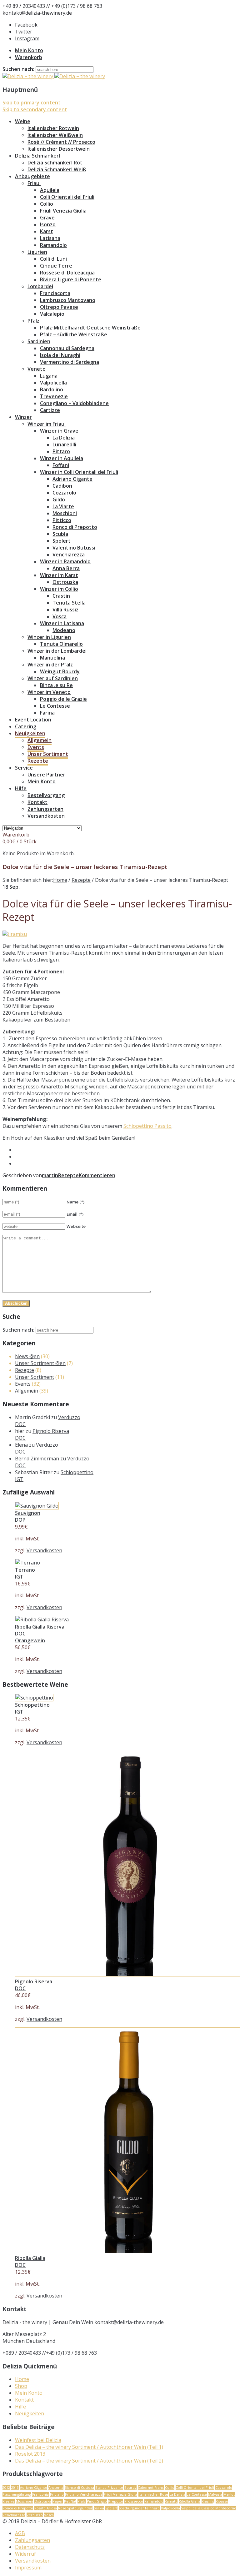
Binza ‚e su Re (56, 685)
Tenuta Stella (69, 603)
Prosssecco (134, 2501)
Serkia (99, 2508)
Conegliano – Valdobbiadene (74, 403)
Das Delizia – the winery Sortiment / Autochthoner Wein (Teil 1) (89, 2447)
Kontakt (37, 802)
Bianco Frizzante (109, 2487)
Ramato (171, 2501)
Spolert (62, 541)
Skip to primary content (32, 103)
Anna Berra (66, 568)
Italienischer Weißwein (55, 135)
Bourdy (130, 2487)
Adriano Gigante (72, 479)
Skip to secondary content (35, 109)
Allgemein (40, 740)
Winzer (23, 417)
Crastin (61, 596)
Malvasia (215, 2494)
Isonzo (48, 224)
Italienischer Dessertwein (59, 149)
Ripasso (222, 2501)
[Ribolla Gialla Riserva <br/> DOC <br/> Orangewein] (42, 1619)
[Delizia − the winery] (54, 76)
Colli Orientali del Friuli (67, 197)
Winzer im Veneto (49, 692)
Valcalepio (52, 314)
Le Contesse (55, 706)
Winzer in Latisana (62, 623)
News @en (27, 1356)
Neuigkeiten (30, 733)
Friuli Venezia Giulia (63, 211)
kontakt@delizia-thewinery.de (37, 13)
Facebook (26, 25)
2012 (6, 2487)
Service (24, 768)
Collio (47, 204)
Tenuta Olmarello (61, 644)
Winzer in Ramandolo (65, 561)
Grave (47, 218)
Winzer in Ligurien (49, 637)
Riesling (208, 2501)
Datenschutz (30, 2547)
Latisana (50, 238)
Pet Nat (70, 2501)
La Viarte (63, 506)
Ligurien (37, 252)
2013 (15, 2487)
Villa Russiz (65, 610)
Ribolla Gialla (190, 2501)
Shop (21, 2386)
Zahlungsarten (45, 809)
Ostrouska (65, 582)
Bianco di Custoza (79, 2487)
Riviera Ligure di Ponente (71, 279)
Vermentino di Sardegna (70, 362)
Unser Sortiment (48, 754)
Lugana (49, 376)
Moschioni (65, 513)
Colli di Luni (53, 259)
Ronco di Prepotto (75, 527)
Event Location (33, 720)
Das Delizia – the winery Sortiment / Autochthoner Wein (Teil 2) (89, 2461)
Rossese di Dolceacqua (67, 273)
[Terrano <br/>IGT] (28, 1563)
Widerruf (25, 2554)
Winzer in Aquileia (62, 458)
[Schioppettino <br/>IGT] (34, 1698)
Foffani (61, 465)
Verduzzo (35, 2515)
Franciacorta (55, 293)
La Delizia (64, 438)
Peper (58, 2501)
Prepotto (116, 2501)
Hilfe (21, 788)
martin (50, 1175)
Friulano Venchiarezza (84, 2494)
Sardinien (39, 341)
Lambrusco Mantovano (68, 300)
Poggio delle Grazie (63, 699)
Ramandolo (53, 245)
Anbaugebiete (32, 176)
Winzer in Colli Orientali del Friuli (79, 472)
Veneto (37, 369)
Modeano (64, 630)
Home (60, 880)
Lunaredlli (64, 444)
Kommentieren (97, 1175)
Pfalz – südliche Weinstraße (74, 334)
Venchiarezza (69, 555)
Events (36, 747)
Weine (23, 121)
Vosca (60, 616)
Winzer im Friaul (47, 424)
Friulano (57, 2494)
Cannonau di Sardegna (67, 348)
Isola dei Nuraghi (60, 355)
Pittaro (61, 451)
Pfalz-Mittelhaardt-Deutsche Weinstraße (90, 328)
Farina (47, 713)
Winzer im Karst (59, 575)
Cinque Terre (56, 266)
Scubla (60, 534)
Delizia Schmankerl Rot (55, 163)
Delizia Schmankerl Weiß (57, 169)
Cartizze (50, 410)
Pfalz (33, 321)
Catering (26, 726)
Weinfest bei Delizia (38, 2440)
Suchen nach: (18, 69)
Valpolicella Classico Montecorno (209, 2508)
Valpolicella (53, 383)
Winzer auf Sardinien (53, 678)
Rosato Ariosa (46, 2508)
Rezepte (38, 761)
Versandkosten (46, 816)
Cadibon (62, 486)
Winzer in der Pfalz (50, 665)
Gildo (59, 500)
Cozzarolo (64, 493)
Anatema (56, 2487)
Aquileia (50, 190)
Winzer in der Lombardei (57, 651)
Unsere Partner (46, 775)
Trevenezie (54, 396)
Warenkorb (29, 57)
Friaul (34, 183)
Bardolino (52, 389)
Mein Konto (29, 50)
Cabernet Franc (151, 2487)
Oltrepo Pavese (59, 307)
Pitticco (62, 520)
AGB (20, 2533)
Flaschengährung (17, 2494)
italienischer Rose (153, 2494)
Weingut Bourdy (60, 671)
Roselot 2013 (30, 2454)
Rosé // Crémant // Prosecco (61, 142)
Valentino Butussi (74, 548)
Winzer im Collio (59, 589)
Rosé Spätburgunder (75, 2508)
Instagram (27, 38)
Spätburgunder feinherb (139, 2508)
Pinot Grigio (97, 2501)
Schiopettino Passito (147, 1126)
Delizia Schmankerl (37, 156)
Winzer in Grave (59, 431)
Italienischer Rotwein (53, 128)
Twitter (24, 32)
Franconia (40, 2494)
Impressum (28, 2568)
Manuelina (52, 658)
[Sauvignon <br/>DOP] (37, 1506)
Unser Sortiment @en (40, 1363)
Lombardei (40, 286)
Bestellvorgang (46, 795)
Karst (47, 231)
